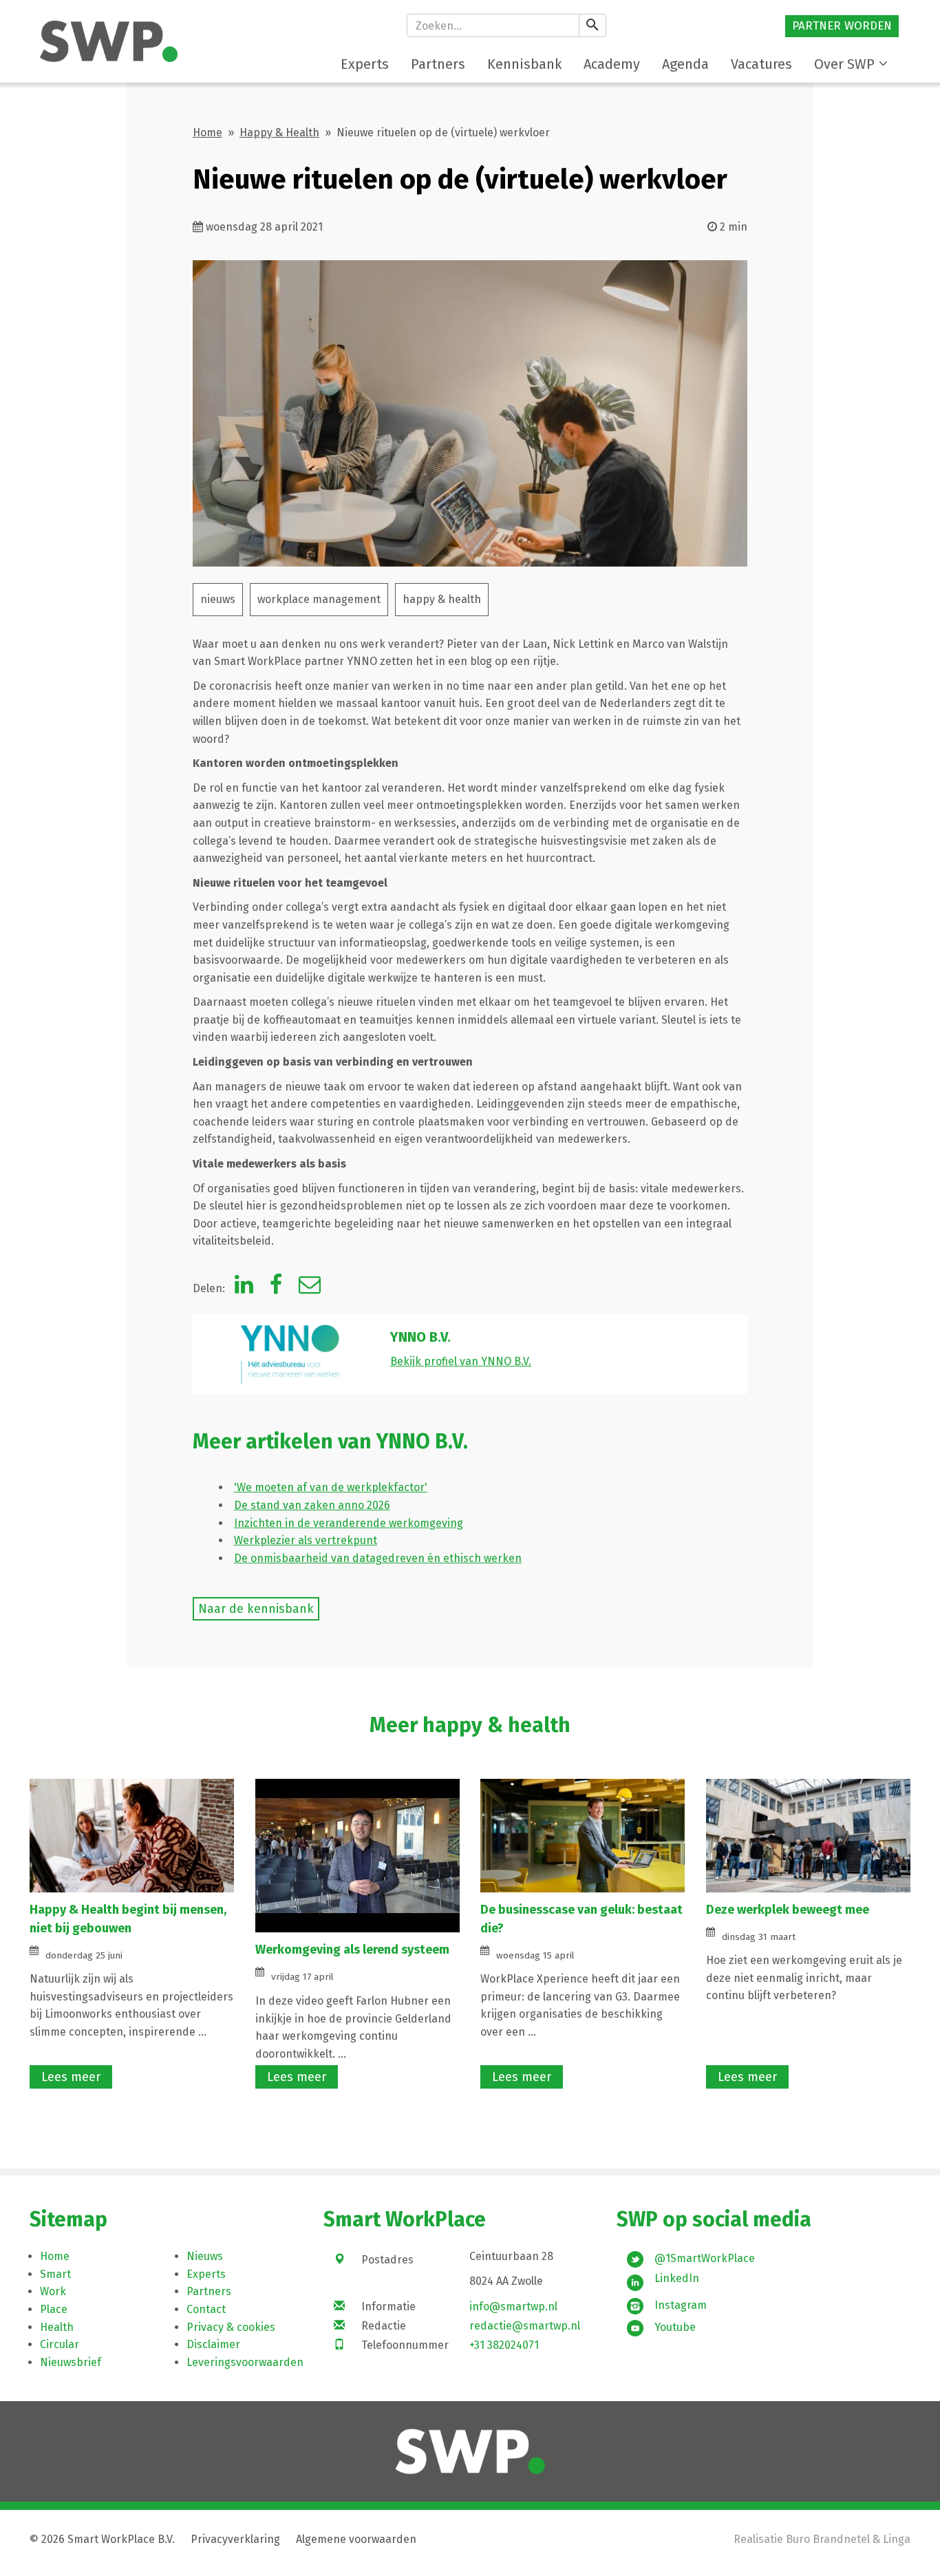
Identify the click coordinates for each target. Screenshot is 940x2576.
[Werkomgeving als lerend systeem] (358, 1855)
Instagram (681, 2305)
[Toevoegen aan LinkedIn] (244, 1288)
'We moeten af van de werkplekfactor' (331, 1487)
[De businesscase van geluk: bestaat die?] (583, 1835)
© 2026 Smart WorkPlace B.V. (102, 2539)
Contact (206, 2309)
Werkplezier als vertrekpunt (306, 1540)
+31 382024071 (504, 2345)
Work (53, 2291)
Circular (60, 2344)
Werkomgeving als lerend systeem (352, 1950)
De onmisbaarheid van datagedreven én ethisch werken (378, 1558)
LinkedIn (677, 2278)
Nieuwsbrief (71, 2362)
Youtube (675, 2327)
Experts (206, 2274)
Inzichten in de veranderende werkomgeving (349, 1523)
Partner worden (842, 26)
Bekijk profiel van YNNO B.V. (461, 1361)
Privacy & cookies (231, 2327)
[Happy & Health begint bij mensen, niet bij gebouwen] (132, 1835)
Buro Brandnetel (828, 2539)
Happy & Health (279, 133)
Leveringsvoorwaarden (245, 2362)
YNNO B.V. (420, 1337)
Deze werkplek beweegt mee (788, 1910)
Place (54, 2309)
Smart (55, 2274)
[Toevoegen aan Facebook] (276, 1288)
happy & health (442, 599)
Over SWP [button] (844, 64)
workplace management (319, 599)
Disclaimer (213, 2344)
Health (57, 2327)
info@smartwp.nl (513, 2306)
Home (207, 133)
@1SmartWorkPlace (705, 2258)
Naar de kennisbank (256, 1609)
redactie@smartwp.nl (525, 2326)
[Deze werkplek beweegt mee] (808, 1835)
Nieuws (205, 2256)
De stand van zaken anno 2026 (312, 1505)
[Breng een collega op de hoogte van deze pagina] (310, 1288)
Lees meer (71, 2077)
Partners (209, 2291)
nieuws (218, 599)
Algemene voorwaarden (356, 2539)
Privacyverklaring (235, 2539)
